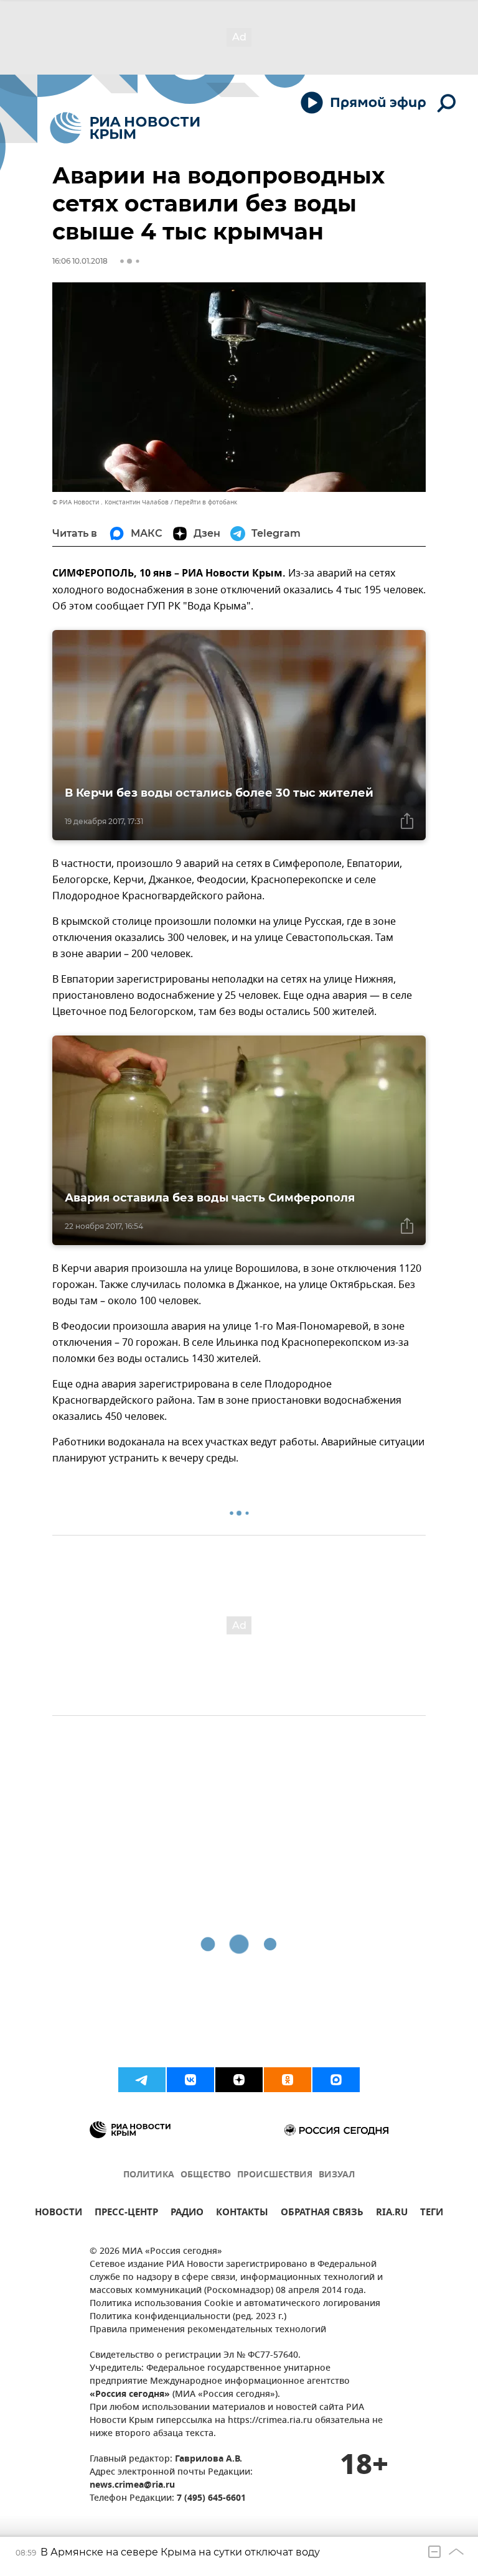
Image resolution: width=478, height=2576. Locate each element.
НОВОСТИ (59, 2214)
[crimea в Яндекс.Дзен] (239, 2080)
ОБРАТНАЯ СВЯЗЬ (322, 2214)
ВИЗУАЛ (337, 2175)
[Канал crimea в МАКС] (336, 2080)
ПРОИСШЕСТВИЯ (275, 2175)
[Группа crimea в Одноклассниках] (288, 2080)
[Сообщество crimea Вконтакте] (190, 2080)
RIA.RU (392, 2214)
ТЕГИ (432, 2214)
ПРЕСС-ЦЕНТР (126, 2214)
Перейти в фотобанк (206, 502)
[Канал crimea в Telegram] (142, 2080)
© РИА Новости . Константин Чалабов (110, 502)
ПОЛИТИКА (149, 2175)
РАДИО (187, 2214)
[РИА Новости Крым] (125, 128)
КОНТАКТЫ (242, 2214)
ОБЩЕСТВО (206, 2175)
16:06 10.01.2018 (80, 261)
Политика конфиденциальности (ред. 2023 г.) (188, 2317)
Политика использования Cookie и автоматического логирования (235, 2304)
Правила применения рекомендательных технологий (208, 2330)
